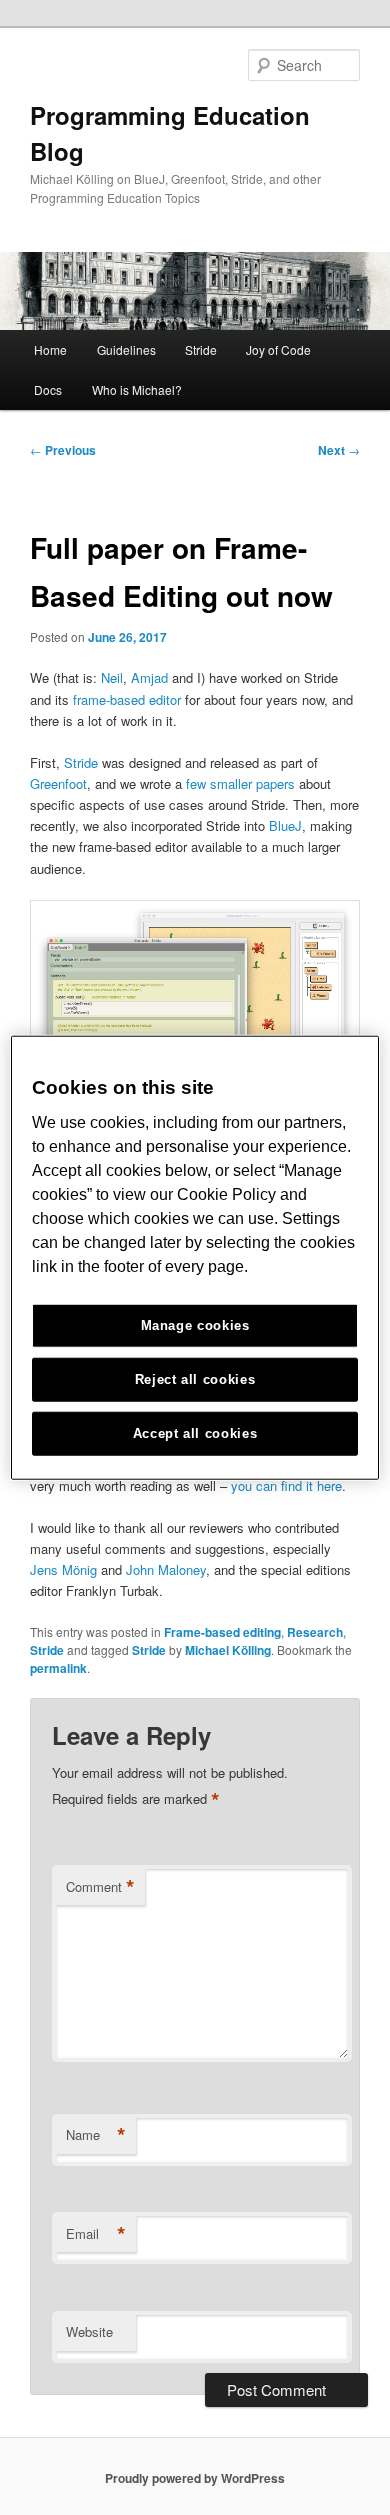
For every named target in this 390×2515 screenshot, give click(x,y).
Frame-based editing (222, 1632)
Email (96, 2234)
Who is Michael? (137, 389)
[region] (195, 1257)
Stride (201, 349)
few (196, 783)
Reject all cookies (195, 1379)
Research (315, 1632)
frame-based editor (127, 699)
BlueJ (285, 825)
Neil (112, 677)
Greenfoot (58, 783)
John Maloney (166, 1569)
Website (89, 2331)
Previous (63, 450)
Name (96, 2135)
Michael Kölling (228, 1650)
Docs (48, 389)
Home (50, 349)
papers (275, 783)
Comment (100, 1887)
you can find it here (286, 1485)
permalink (58, 1668)
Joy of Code (278, 349)
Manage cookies (195, 1325)
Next (339, 450)
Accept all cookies (195, 1433)
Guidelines (126, 349)
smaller (231, 783)
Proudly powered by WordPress (195, 2478)
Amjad (149, 677)
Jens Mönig (63, 1569)
